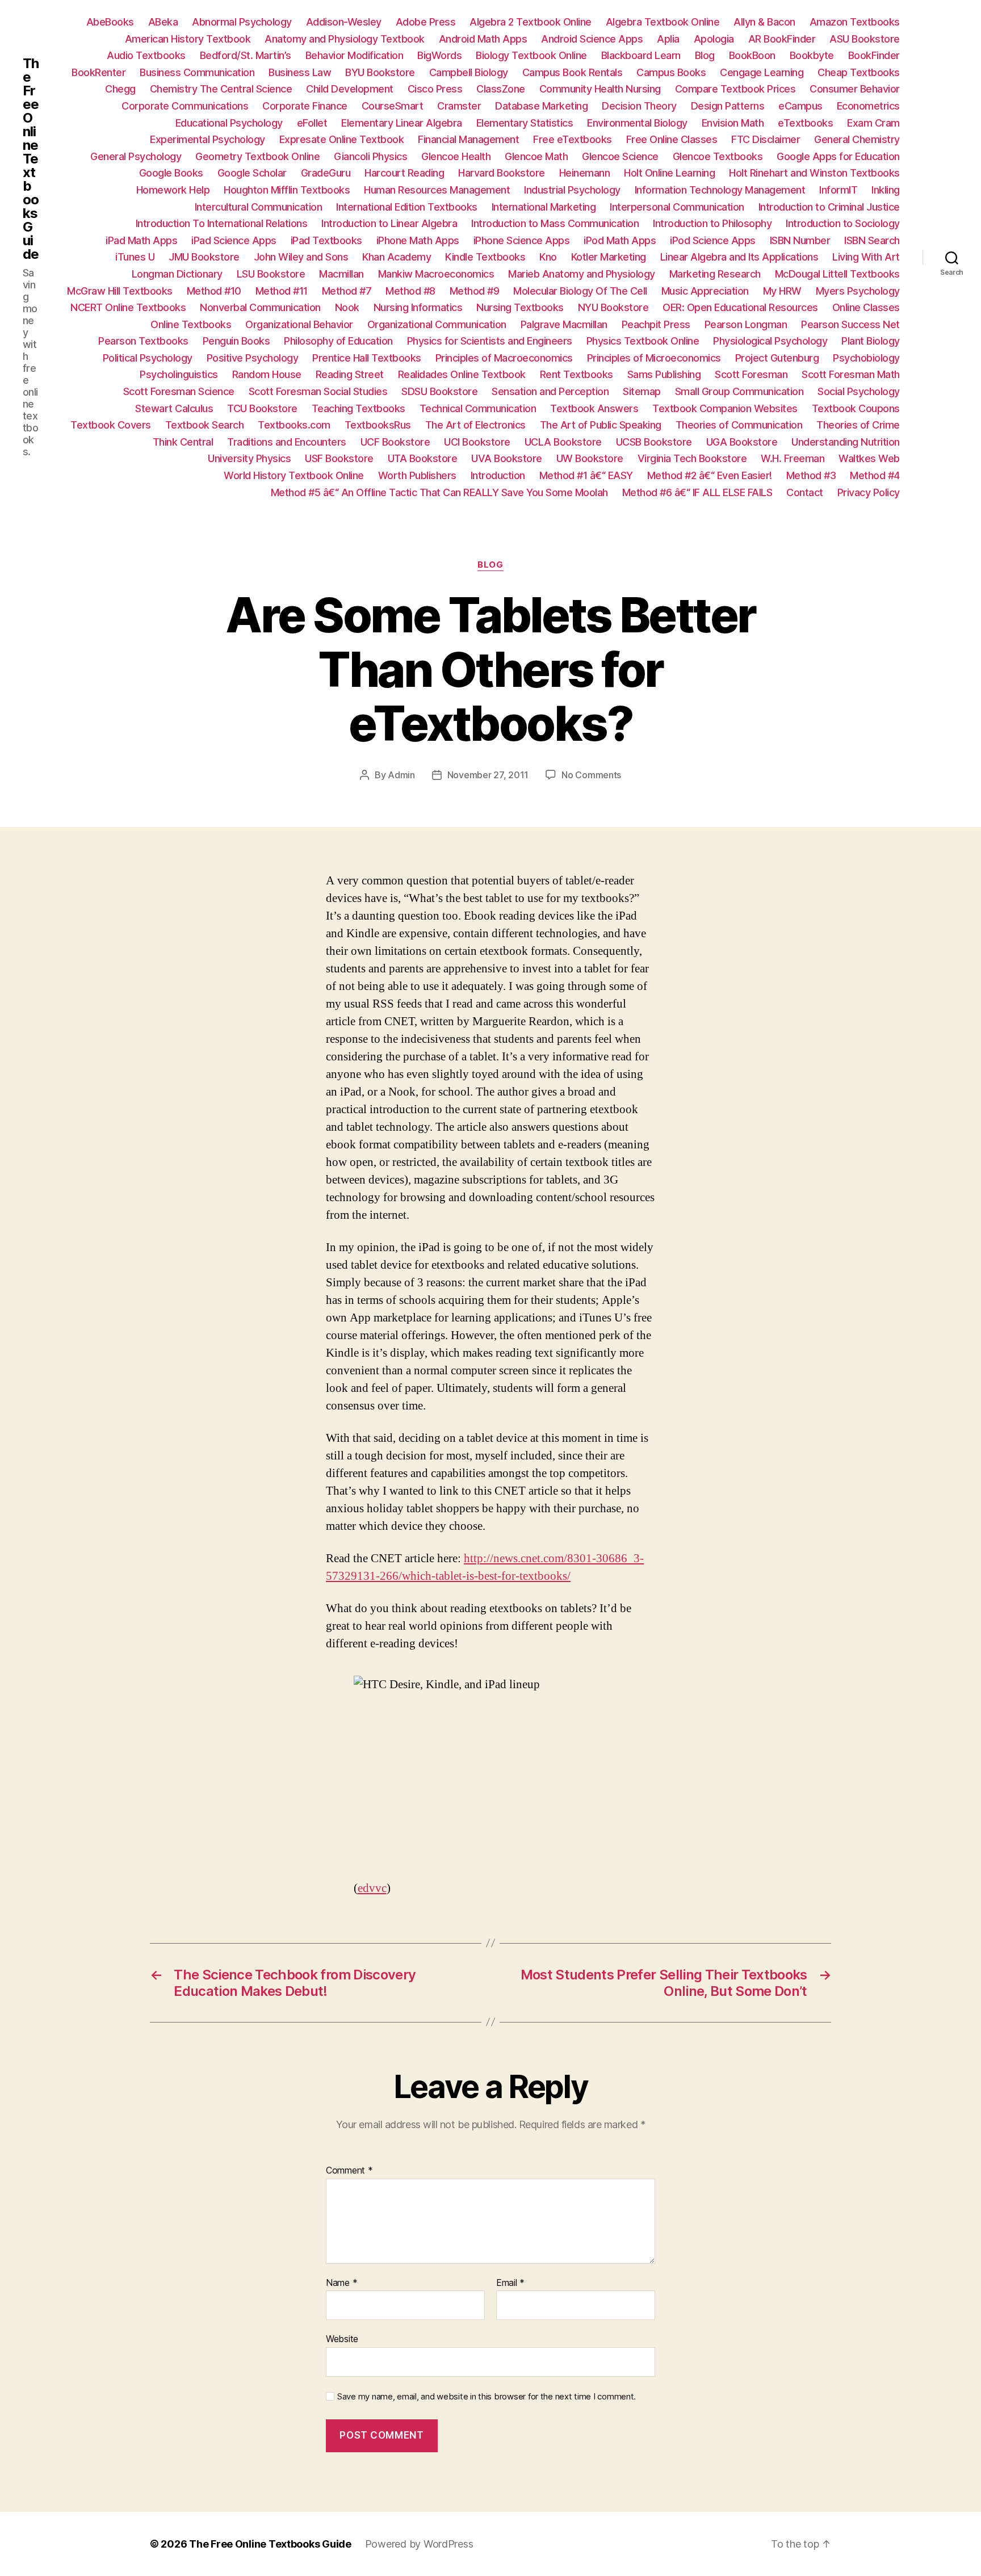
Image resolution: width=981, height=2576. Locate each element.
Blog (705, 55)
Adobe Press (426, 22)
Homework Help (173, 190)
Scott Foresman (751, 374)
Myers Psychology (858, 291)
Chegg (120, 89)
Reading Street (350, 374)
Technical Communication (478, 408)
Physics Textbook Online (643, 341)
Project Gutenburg (777, 358)
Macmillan (341, 274)
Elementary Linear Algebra (402, 123)
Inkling (886, 190)
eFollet (312, 123)
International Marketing (544, 207)
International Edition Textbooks (407, 207)
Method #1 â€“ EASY (586, 475)
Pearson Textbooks (143, 341)
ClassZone (501, 89)
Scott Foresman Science (179, 391)
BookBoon (752, 55)
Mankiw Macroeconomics (436, 274)
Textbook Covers (111, 425)
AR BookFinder (782, 39)
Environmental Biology (637, 123)
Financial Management (468, 139)
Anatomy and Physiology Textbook (345, 39)
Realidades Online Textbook (462, 374)
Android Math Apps (483, 39)
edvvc (372, 1888)
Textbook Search (205, 425)
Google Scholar (252, 173)
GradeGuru (326, 173)
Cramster (459, 106)
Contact (805, 492)
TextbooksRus (378, 425)
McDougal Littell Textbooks (837, 274)
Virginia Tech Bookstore (692, 458)
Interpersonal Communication (677, 207)
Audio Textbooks (146, 55)
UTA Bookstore (423, 458)
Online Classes (866, 307)
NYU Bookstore (613, 307)
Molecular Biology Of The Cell (580, 291)
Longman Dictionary (177, 274)
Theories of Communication (739, 425)
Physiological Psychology (770, 341)
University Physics (249, 458)
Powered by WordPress (419, 2544)
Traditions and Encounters (287, 442)
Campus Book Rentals (573, 72)
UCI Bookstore (477, 442)
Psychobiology (866, 358)
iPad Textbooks (326, 240)
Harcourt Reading (404, 173)
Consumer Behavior (855, 89)
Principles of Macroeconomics (504, 358)
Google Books (171, 173)
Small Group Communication (739, 391)
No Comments (591, 775)
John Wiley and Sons (301, 257)
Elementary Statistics (525, 123)
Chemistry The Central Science (221, 89)
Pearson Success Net (850, 324)
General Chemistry (857, 139)
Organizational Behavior (299, 324)
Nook (347, 307)
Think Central (183, 442)
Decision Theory (639, 106)
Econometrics (868, 106)
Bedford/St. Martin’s (246, 55)
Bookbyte (812, 55)
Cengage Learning (762, 72)
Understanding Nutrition (846, 442)
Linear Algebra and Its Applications (739, 257)
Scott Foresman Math (851, 374)
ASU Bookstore (865, 39)
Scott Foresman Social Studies (318, 391)
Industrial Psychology (572, 190)
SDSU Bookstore (439, 391)
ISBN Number (800, 240)
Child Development (350, 89)
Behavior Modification (355, 55)
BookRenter (98, 72)
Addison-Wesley (344, 22)
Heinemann (585, 173)
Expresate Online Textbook (342, 139)
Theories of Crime (858, 425)
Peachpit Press (656, 324)
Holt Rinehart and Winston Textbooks (814, 173)
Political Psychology (148, 358)
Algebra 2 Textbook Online (531, 22)
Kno (548, 257)
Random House (267, 374)
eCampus (800, 106)
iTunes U (135, 257)
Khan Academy (397, 257)
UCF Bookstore (395, 442)
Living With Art (866, 257)
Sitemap (642, 391)
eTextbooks (805, 123)
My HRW (782, 291)
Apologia (714, 39)
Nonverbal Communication (260, 307)
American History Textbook (188, 39)
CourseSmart (393, 106)
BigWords (439, 55)
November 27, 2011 (488, 775)
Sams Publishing (664, 374)
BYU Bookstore (380, 72)
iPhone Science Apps (522, 240)
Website (342, 2339)
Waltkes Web (869, 458)
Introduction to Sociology (843, 223)
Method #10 (214, 291)
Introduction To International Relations (222, 223)
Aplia (668, 39)
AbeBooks (110, 22)
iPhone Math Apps (418, 240)
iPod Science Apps (713, 240)
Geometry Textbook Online (257, 156)
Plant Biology (871, 341)
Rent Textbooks (577, 374)
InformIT (838, 190)
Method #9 (475, 291)
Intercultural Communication (259, 207)
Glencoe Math (536, 156)
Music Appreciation (705, 291)
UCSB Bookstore (654, 442)
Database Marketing (541, 106)
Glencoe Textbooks (718, 156)
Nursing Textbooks (520, 307)
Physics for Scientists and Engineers (490, 341)
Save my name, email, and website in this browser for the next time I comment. (487, 2397)
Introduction (498, 475)
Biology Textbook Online (531, 55)
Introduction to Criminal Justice (829, 207)
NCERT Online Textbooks (128, 307)
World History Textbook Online (294, 475)
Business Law (300, 72)
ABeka (163, 22)
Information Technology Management (720, 190)
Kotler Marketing (609, 257)
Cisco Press (435, 89)
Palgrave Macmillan (564, 324)
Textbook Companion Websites (725, 408)
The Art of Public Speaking (601, 425)
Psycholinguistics (179, 374)
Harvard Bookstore (502, 173)
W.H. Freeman (793, 458)
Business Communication (197, 72)
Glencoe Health (456, 156)
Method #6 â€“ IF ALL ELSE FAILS (697, 492)
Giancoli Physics (370, 156)
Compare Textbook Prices (735, 89)
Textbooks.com (294, 425)
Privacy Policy (869, 492)
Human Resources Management (437, 190)
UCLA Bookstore (563, 442)
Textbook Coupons (856, 408)
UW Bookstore (590, 458)
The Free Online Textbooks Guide (31, 159)
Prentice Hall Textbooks (367, 358)
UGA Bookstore (742, 442)
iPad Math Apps (141, 240)
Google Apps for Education (838, 156)
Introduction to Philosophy (712, 223)
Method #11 (282, 291)
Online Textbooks (191, 324)
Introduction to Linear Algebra (389, 223)
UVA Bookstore (507, 458)
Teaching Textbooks (359, 408)
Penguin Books (236, 341)
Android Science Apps (592, 39)
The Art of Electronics (475, 425)
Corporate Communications (185, 106)
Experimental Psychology (207, 139)
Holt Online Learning (669, 173)
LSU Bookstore (271, 274)
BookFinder (874, 55)
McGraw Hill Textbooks (120, 291)
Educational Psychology (229, 123)
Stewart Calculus (174, 408)
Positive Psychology (253, 358)
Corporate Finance (305, 106)
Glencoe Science (620, 156)
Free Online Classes (672, 139)
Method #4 (875, 475)
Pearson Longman (746, 324)
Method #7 (347, 291)
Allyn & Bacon (764, 22)
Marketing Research (715, 274)
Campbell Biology (469, 72)
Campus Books (671, 72)
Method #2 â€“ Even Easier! (710, 475)
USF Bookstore (339, 458)
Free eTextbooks (573, 139)
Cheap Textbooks (859, 72)
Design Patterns (728, 106)
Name (341, 2283)
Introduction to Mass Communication (555, 223)
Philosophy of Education (338, 341)
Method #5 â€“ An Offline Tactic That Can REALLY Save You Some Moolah (439, 492)
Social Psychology (859, 391)
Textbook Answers (594, 408)
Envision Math (733, 123)
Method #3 (811, 475)
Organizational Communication (437, 324)
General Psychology (136, 156)
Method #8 (410, 291)
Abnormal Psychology (242, 22)
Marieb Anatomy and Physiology (582, 274)
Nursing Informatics (418, 307)
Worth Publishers (417, 475)
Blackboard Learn (641, 55)
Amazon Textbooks (855, 22)
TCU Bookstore (262, 408)
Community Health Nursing (600, 89)
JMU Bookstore (204, 257)
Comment (349, 2171)
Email (510, 2283)
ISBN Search (872, 240)
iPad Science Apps (234, 240)
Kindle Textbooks (485, 257)
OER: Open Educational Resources (740, 307)
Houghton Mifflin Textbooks (287, 190)
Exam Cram (873, 123)
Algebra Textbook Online (663, 22)
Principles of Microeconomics (654, 358)
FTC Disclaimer (766, 139)
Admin (401, 775)
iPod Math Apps (620, 240)
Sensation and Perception (550, 391)
